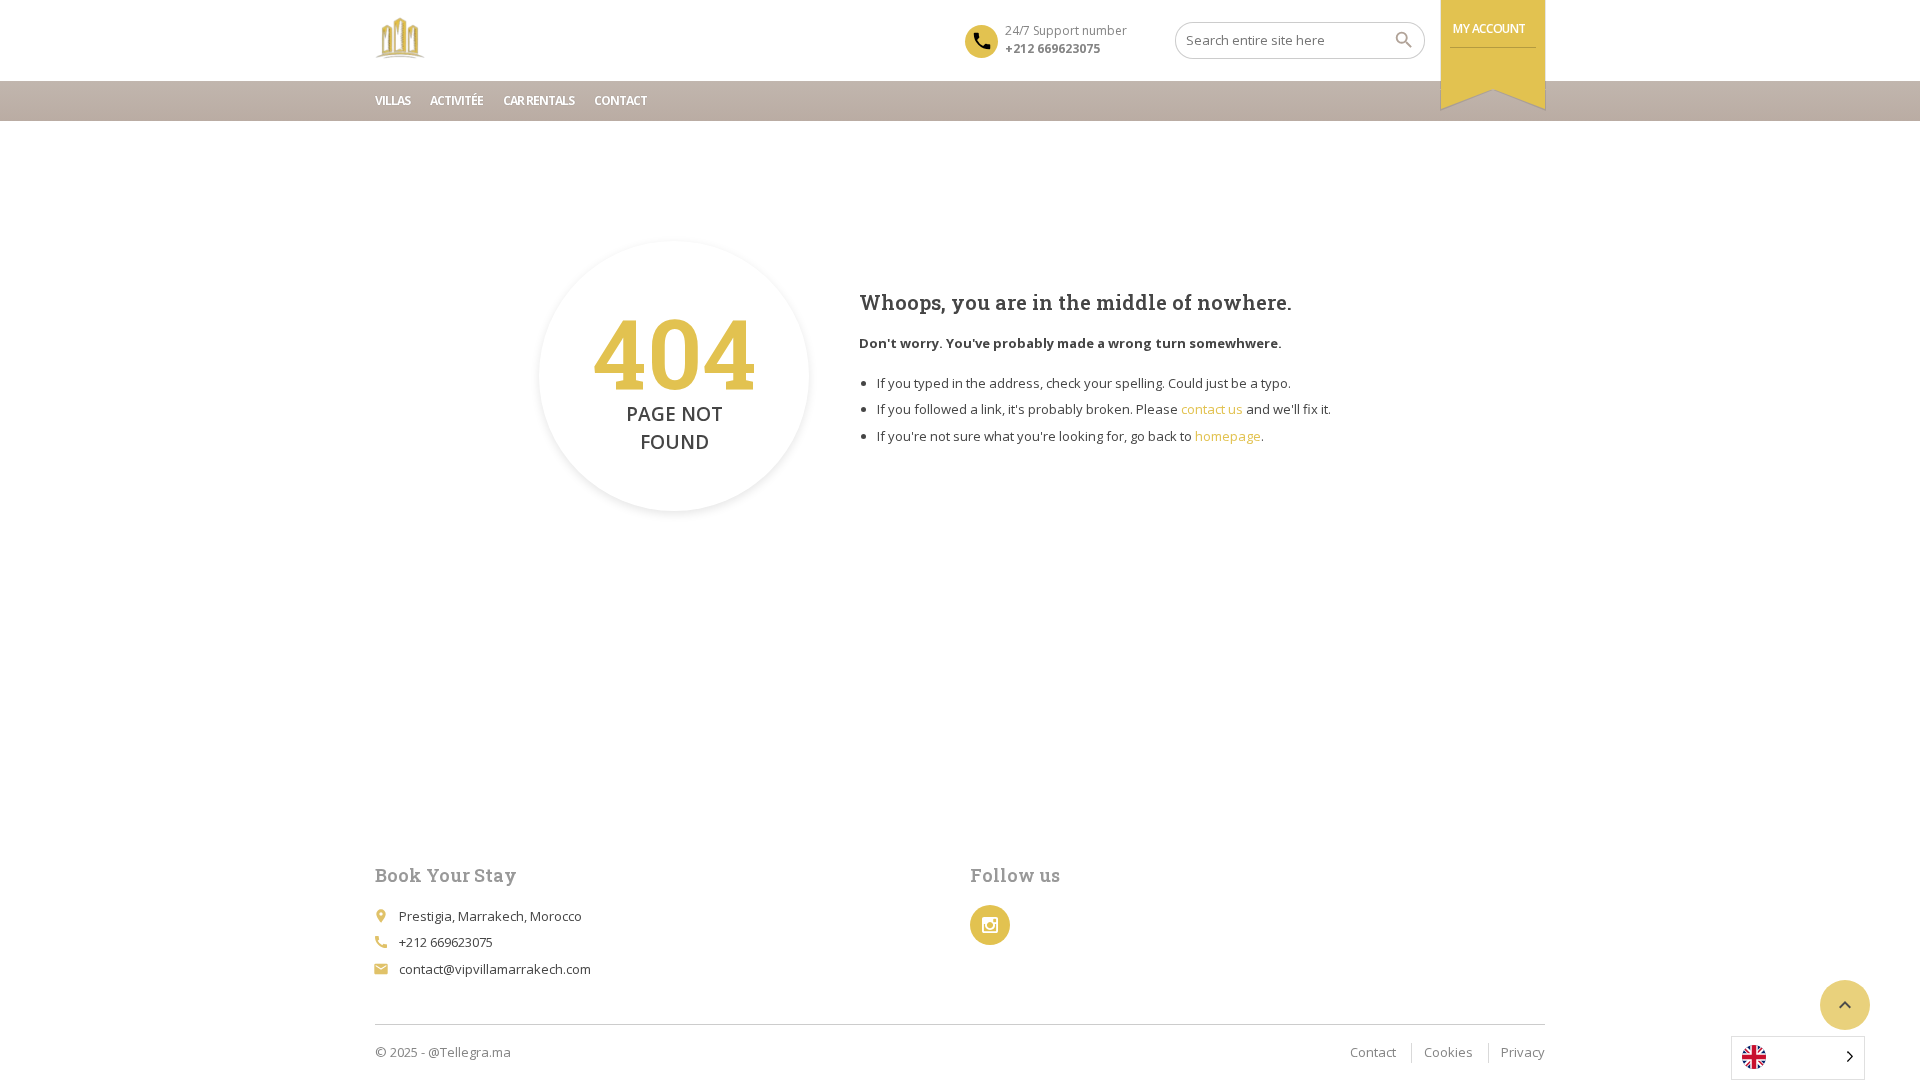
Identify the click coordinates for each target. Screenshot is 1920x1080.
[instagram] (990, 925)
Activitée (456, 100)
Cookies (1448, 1052)
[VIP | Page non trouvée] (400, 40)
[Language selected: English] (1805, 1058)
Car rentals (538, 100)
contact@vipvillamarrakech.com (495, 969)
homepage (1228, 436)
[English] (1798, 1058)
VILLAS (392, 100)
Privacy (1523, 1052)
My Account (1489, 28)
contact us (1212, 409)
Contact (620, 100)
